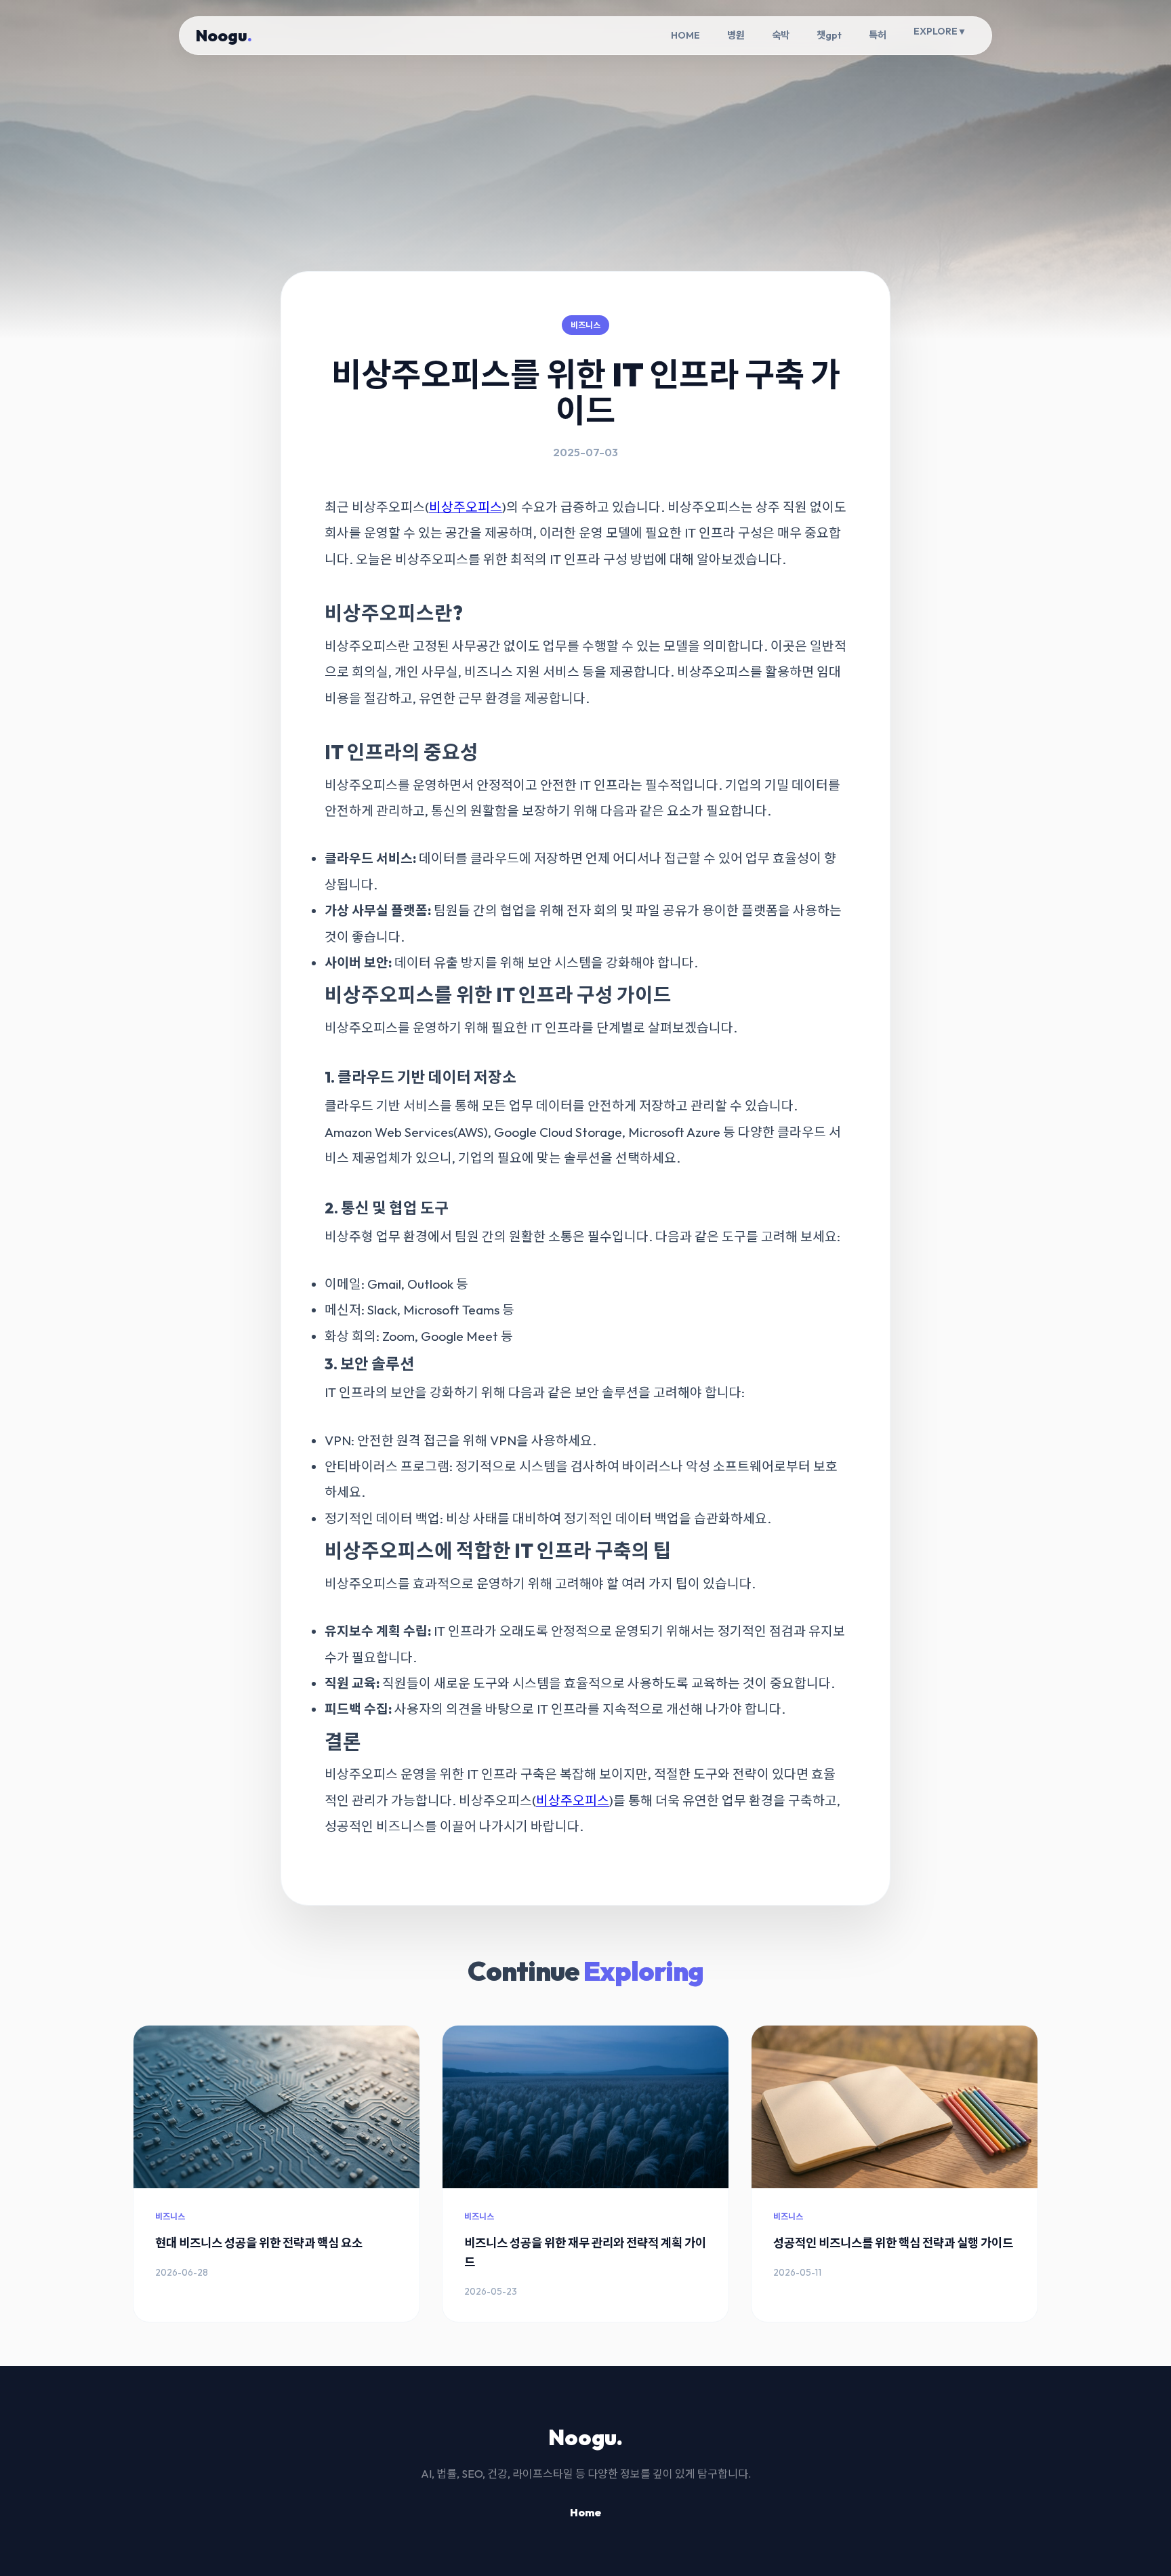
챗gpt (829, 35)
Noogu (224, 35)
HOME (685, 35)
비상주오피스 (466, 507)
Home (585, 2512)
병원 (736, 35)
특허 (878, 35)
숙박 (781, 35)
